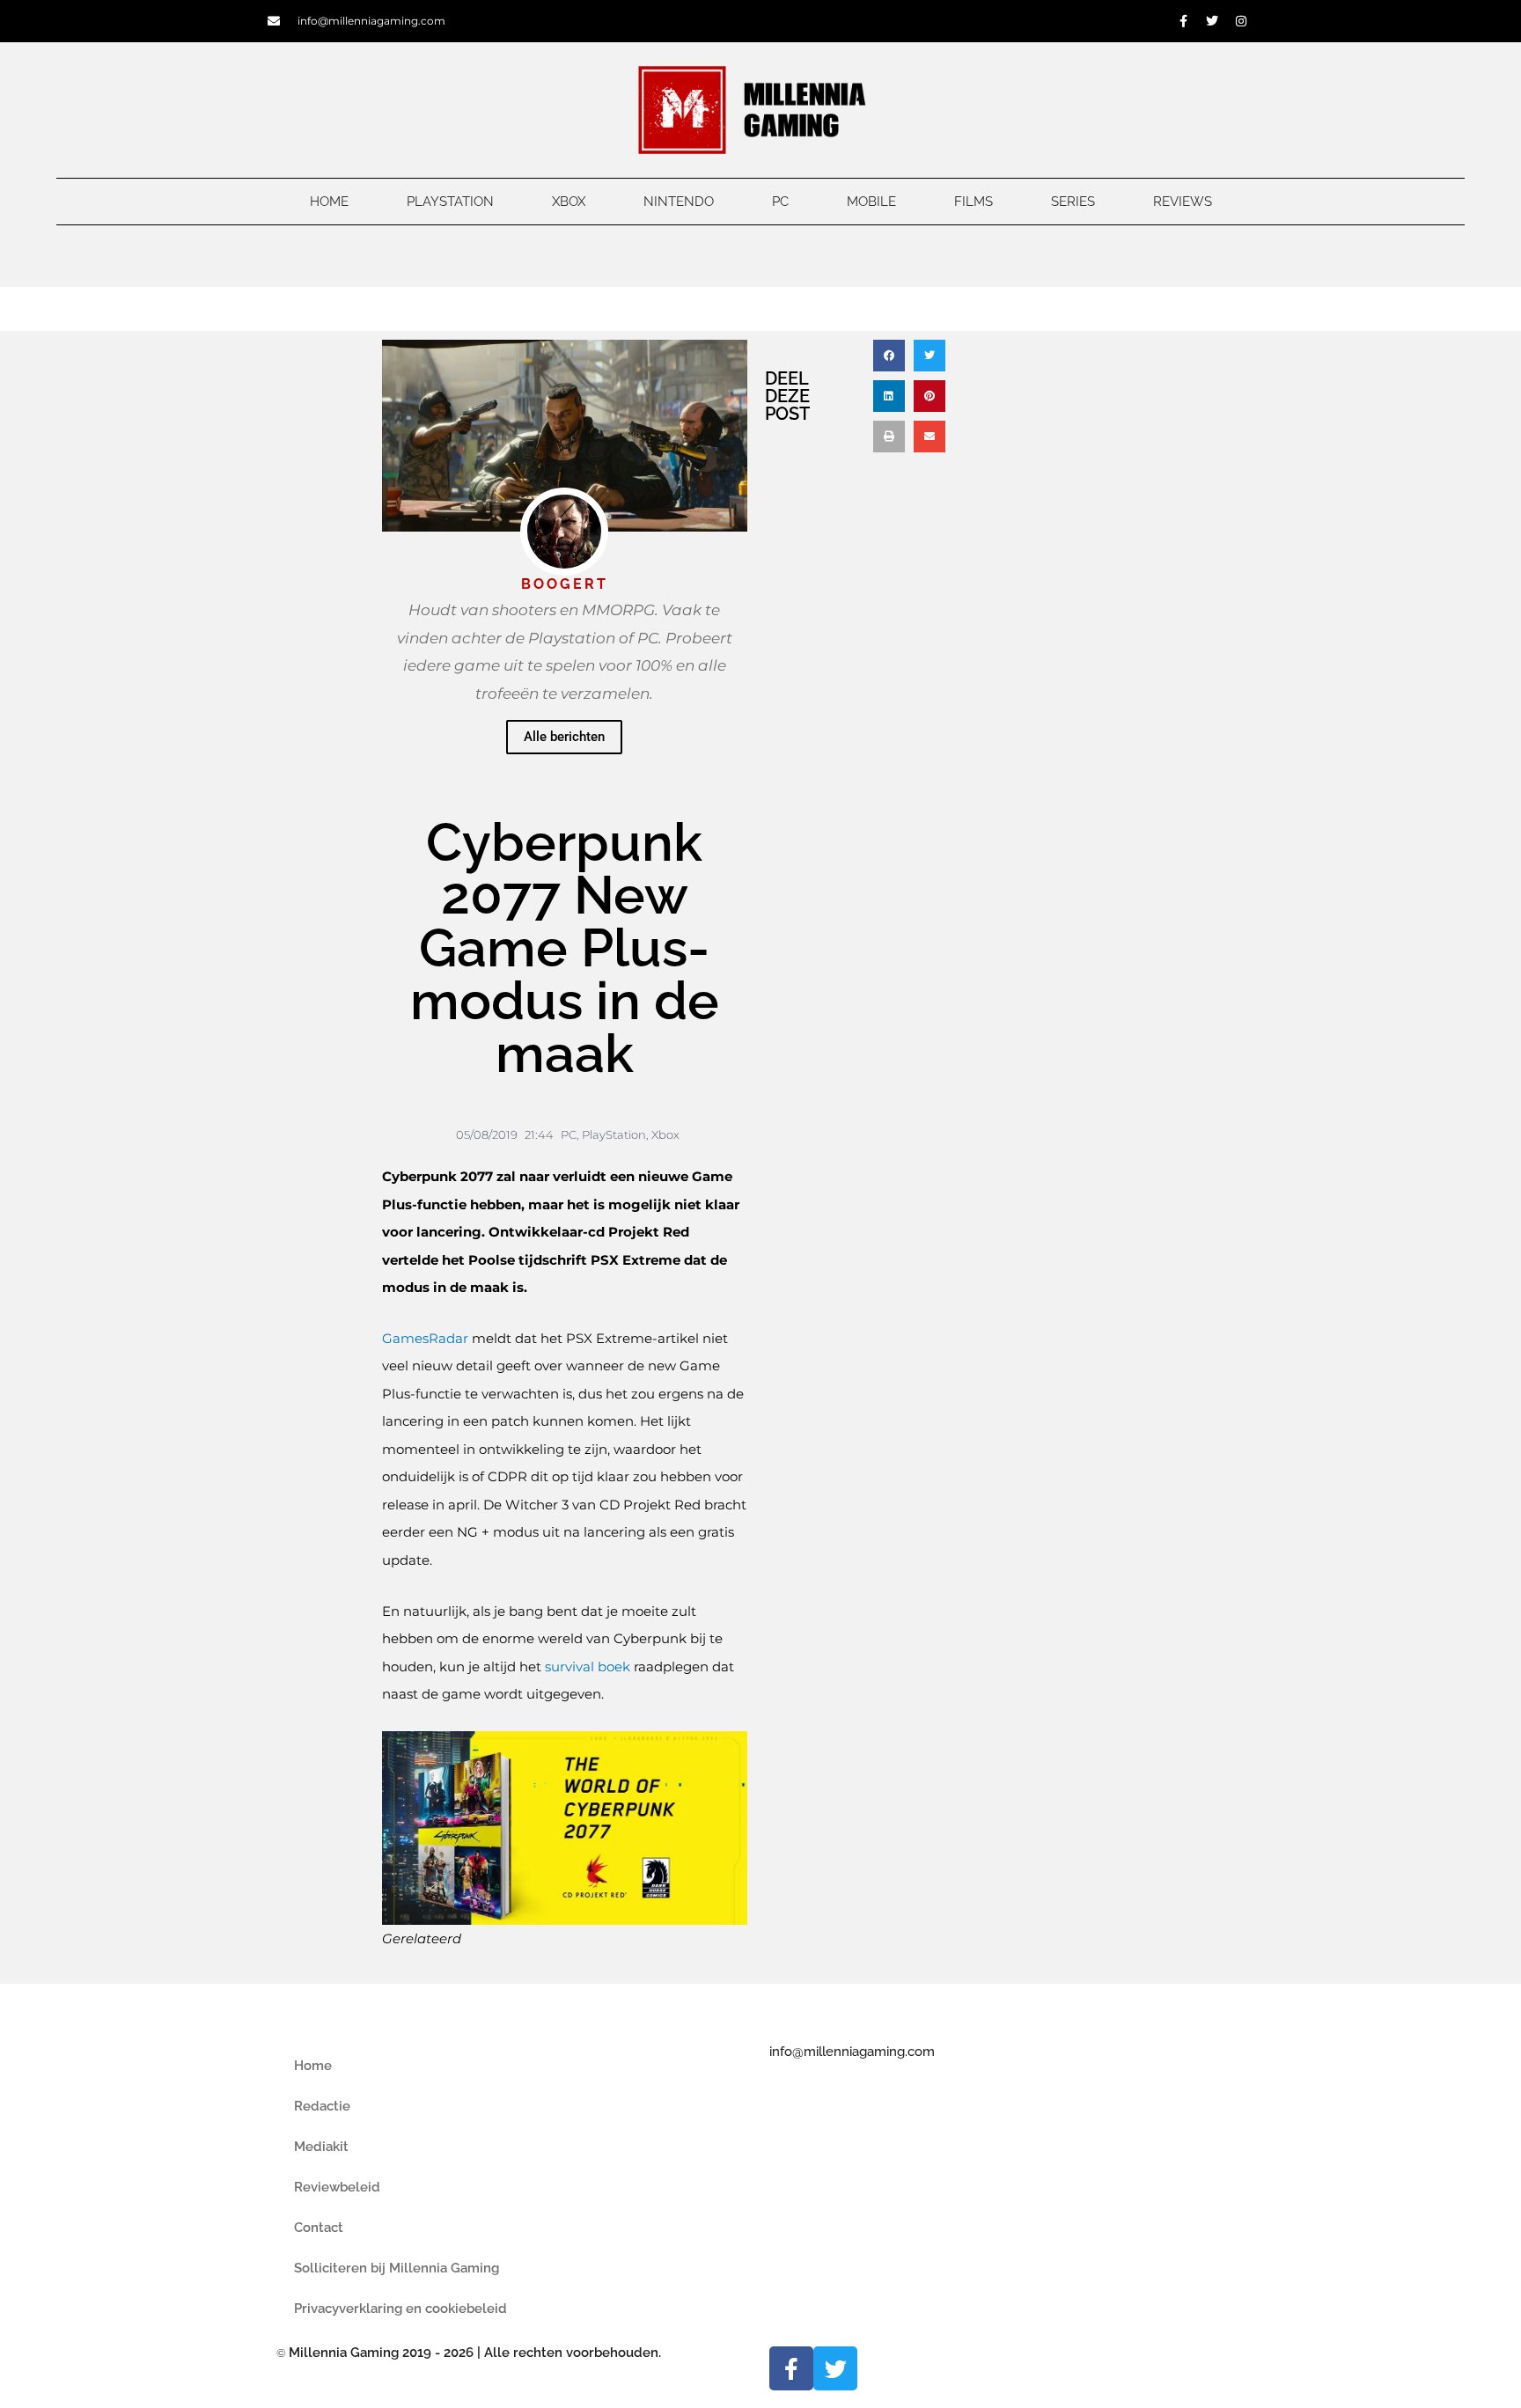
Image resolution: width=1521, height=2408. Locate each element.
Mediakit (321, 2147)
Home (329, 202)
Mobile (871, 202)
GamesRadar (427, 1338)
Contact (319, 2228)
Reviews (1183, 202)
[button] (889, 356)
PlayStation (450, 202)
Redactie (322, 2106)
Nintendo (679, 202)
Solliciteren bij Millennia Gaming (397, 2268)
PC (780, 202)
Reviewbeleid (337, 2187)
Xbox (569, 202)
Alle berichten (564, 737)
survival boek (588, 1667)
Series (1073, 202)
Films (974, 202)
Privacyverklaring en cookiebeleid (400, 2309)
